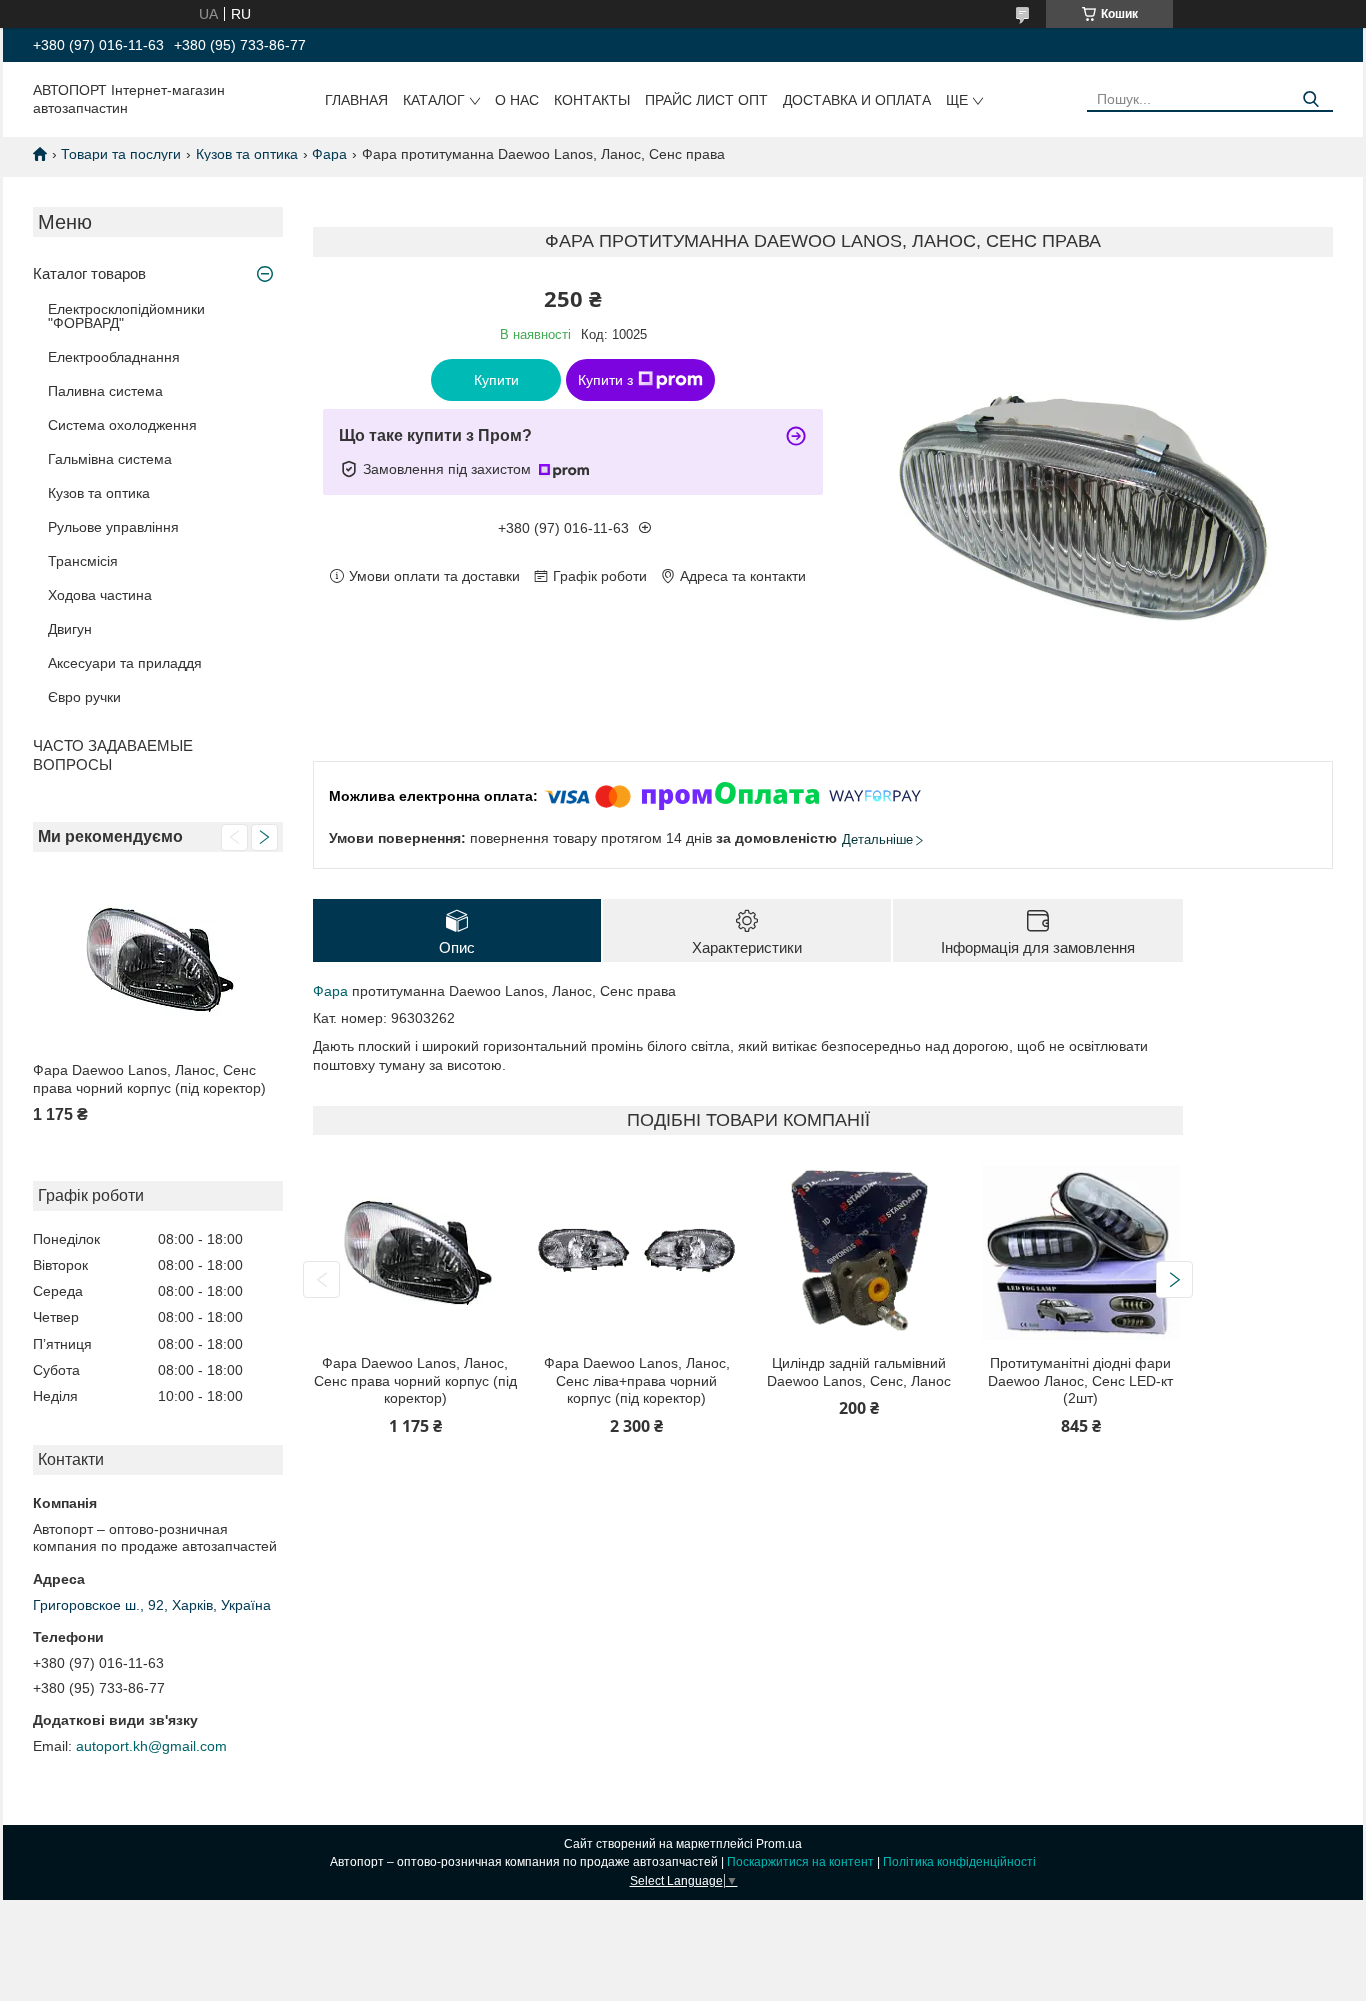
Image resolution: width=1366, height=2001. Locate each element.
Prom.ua (779, 1844)
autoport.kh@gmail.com (151, 1746)
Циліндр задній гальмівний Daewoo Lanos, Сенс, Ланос (859, 1372)
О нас (517, 100)
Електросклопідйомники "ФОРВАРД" (126, 316)
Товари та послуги (121, 154)
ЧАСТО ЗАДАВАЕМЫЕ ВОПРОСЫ (113, 755)
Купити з (605, 380)
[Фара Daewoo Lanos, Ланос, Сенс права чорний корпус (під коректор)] (158, 959)
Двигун (70, 629)
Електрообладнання (114, 357)
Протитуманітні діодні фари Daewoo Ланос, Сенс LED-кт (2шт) (1080, 1380)
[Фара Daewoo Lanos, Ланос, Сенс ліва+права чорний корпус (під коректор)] (637, 1252)
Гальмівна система (110, 459)
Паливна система (105, 391)
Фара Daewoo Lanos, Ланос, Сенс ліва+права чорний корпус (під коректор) (637, 1380)
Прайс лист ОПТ (706, 100)
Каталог (434, 100)
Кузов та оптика (247, 154)
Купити (496, 380)
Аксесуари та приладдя (125, 663)
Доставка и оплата (857, 100)
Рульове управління (113, 527)
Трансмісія (83, 561)
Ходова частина (100, 595)
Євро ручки (84, 697)
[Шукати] (1310, 99)
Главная (356, 100)
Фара (329, 154)
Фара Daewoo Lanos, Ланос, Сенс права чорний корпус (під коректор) (149, 1079)
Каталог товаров (89, 273)
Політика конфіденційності (959, 1862)
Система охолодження (122, 425)
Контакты (592, 100)
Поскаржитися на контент (800, 1862)
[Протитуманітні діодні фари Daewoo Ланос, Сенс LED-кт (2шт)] (1081, 1252)
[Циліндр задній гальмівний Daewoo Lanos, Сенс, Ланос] (859, 1252)
